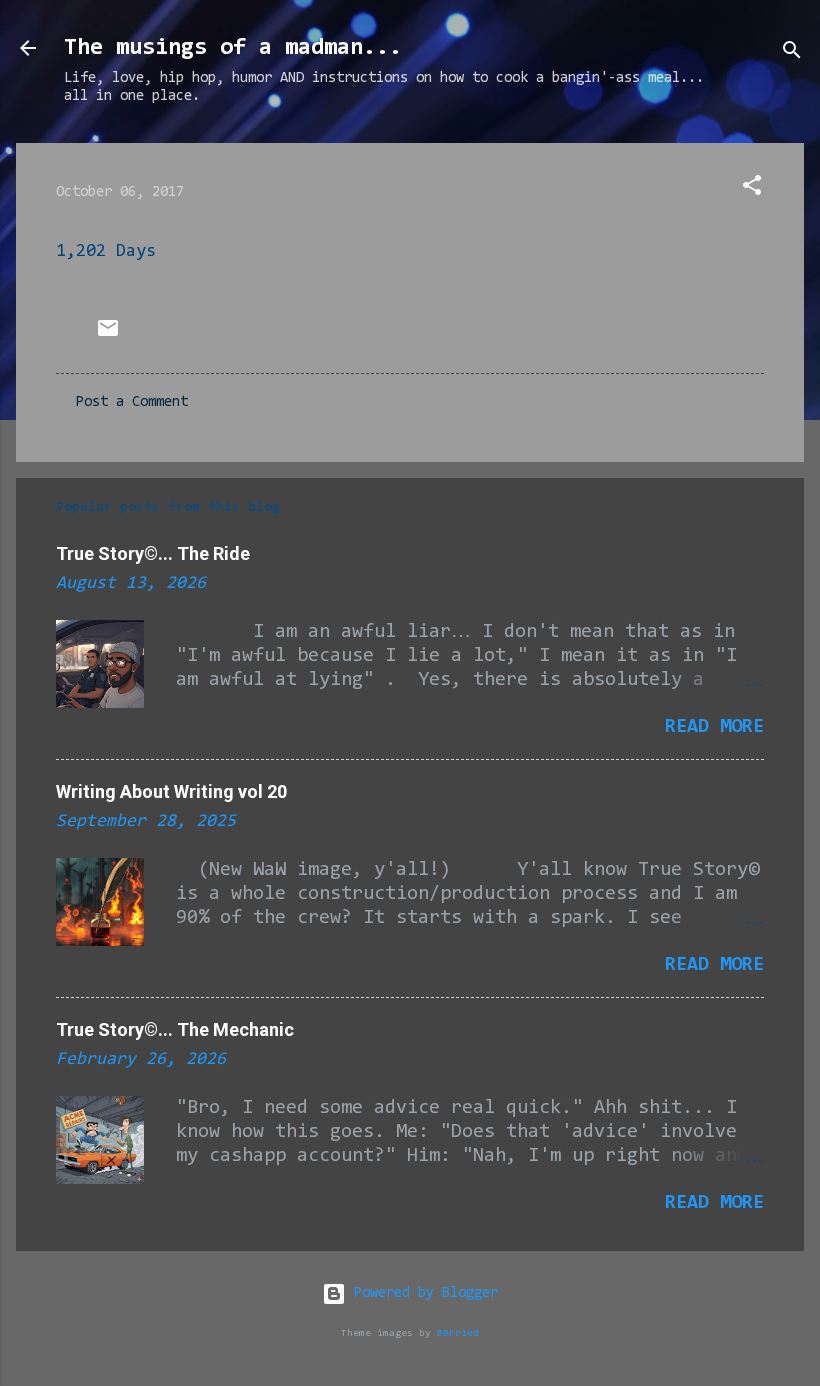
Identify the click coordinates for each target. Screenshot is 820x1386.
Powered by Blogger (422, 1293)
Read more (714, 727)
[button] (752, 189)
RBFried (458, 1333)
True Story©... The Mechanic (175, 1029)
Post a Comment (132, 402)
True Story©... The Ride (153, 553)
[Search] (792, 54)
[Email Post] (108, 336)
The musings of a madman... (233, 48)
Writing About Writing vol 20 (171, 791)
